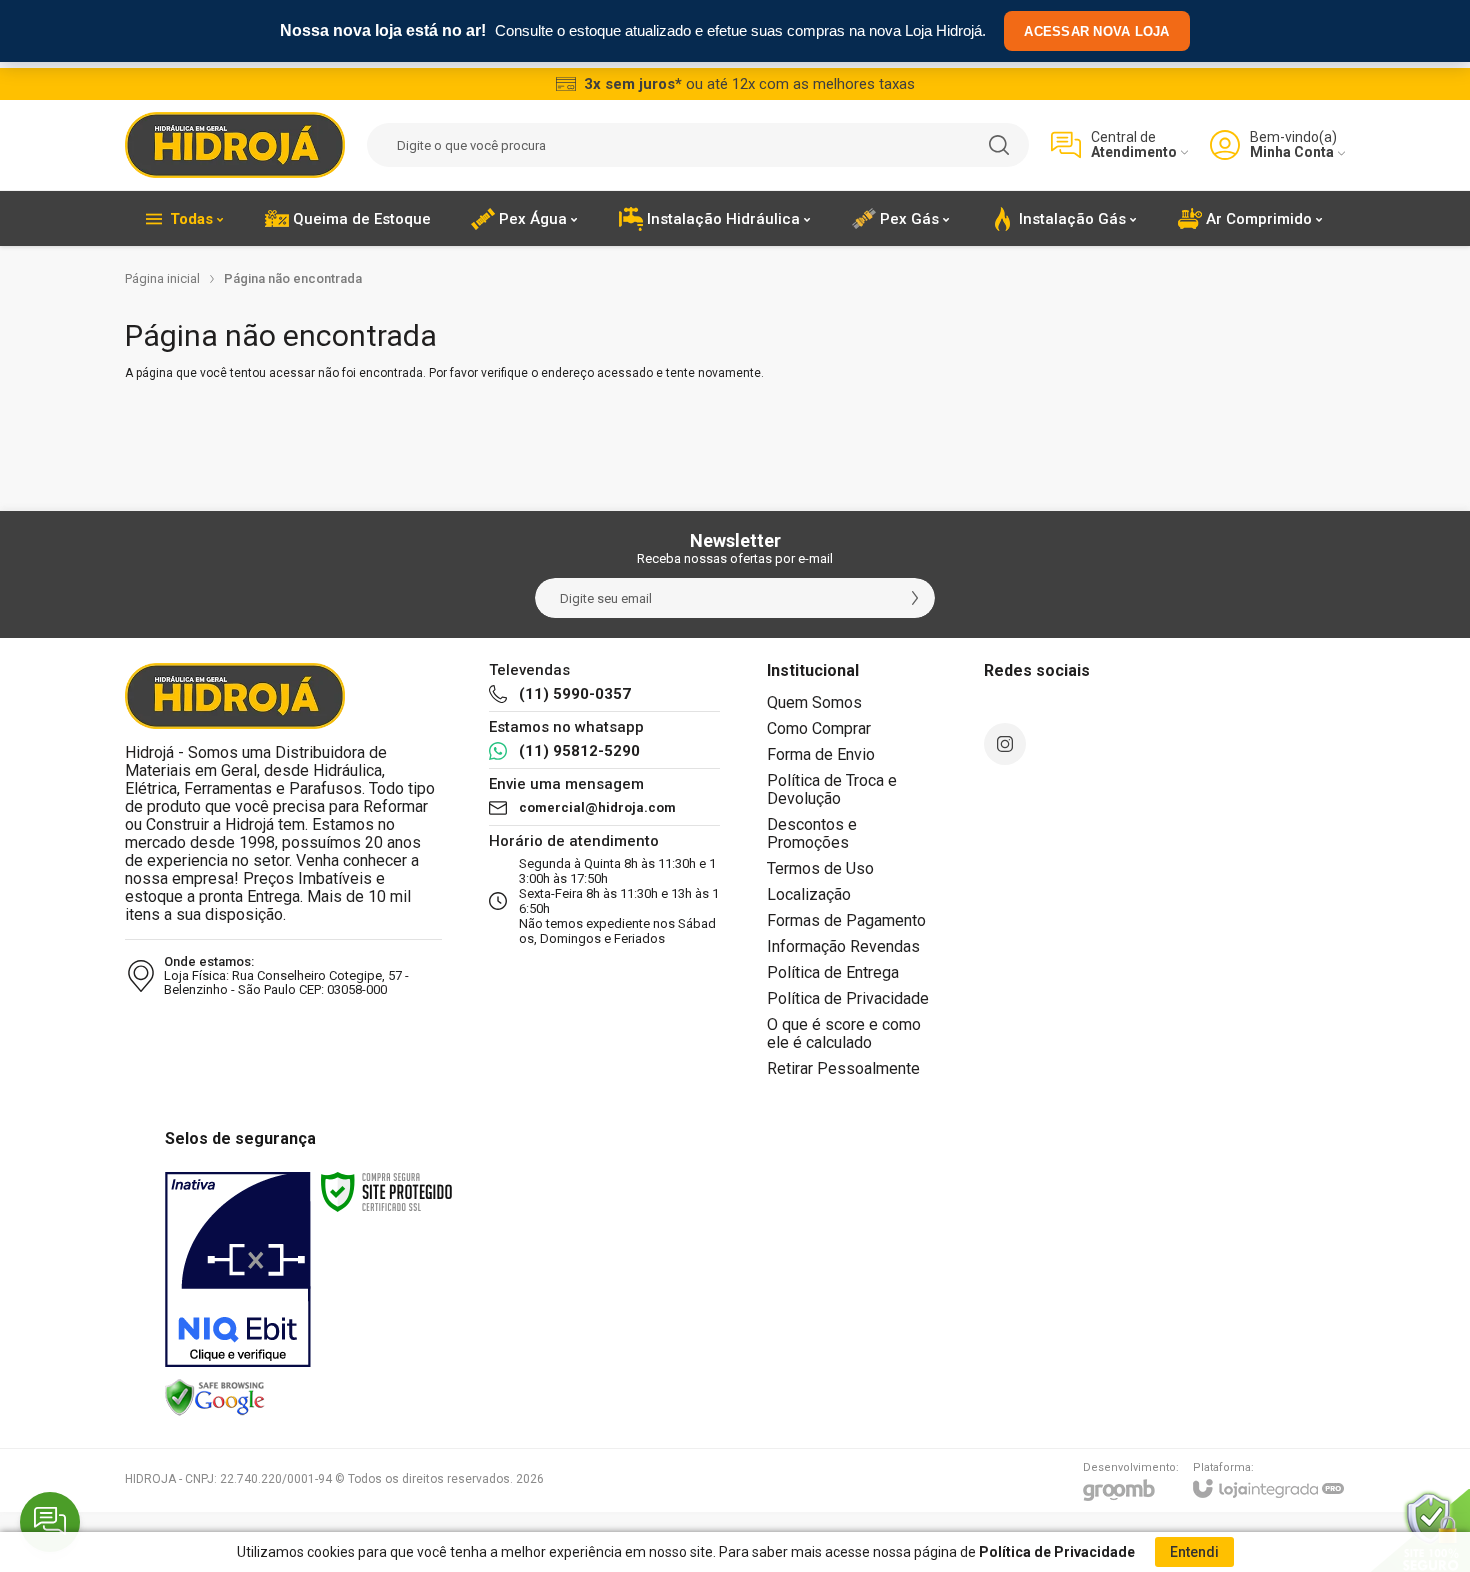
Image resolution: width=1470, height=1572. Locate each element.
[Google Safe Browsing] (215, 1397)
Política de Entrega (833, 972)
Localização (809, 894)
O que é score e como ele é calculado (844, 1033)
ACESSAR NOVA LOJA (1096, 31)
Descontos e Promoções (812, 833)
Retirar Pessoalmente (843, 1068)
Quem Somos (814, 702)
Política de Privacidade (848, 998)
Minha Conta (1292, 152)
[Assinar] (915, 598)
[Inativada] (238, 1270)
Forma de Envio (821, 754)
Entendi (1194, 1552)
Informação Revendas (843, 946)
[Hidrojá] (235, 145)
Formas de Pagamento (846, 920)
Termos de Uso (820, 868)
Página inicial (162, 278)
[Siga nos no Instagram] (1005, 744)
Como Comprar (819, 728)
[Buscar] (999, 145)
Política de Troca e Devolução (832, 789)
